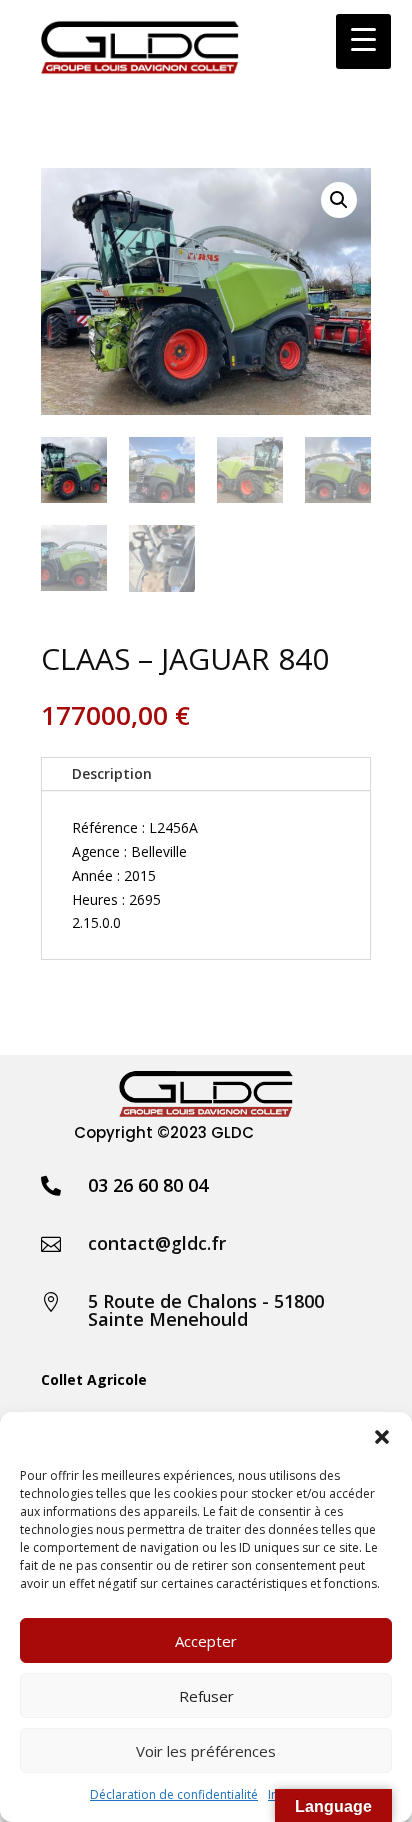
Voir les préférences (206, 1751)
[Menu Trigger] (363, 41)
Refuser (206, 1696)
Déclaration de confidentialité (174, 1794)
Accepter (206, 1641)
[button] (382, 1437)
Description (112, 773)
